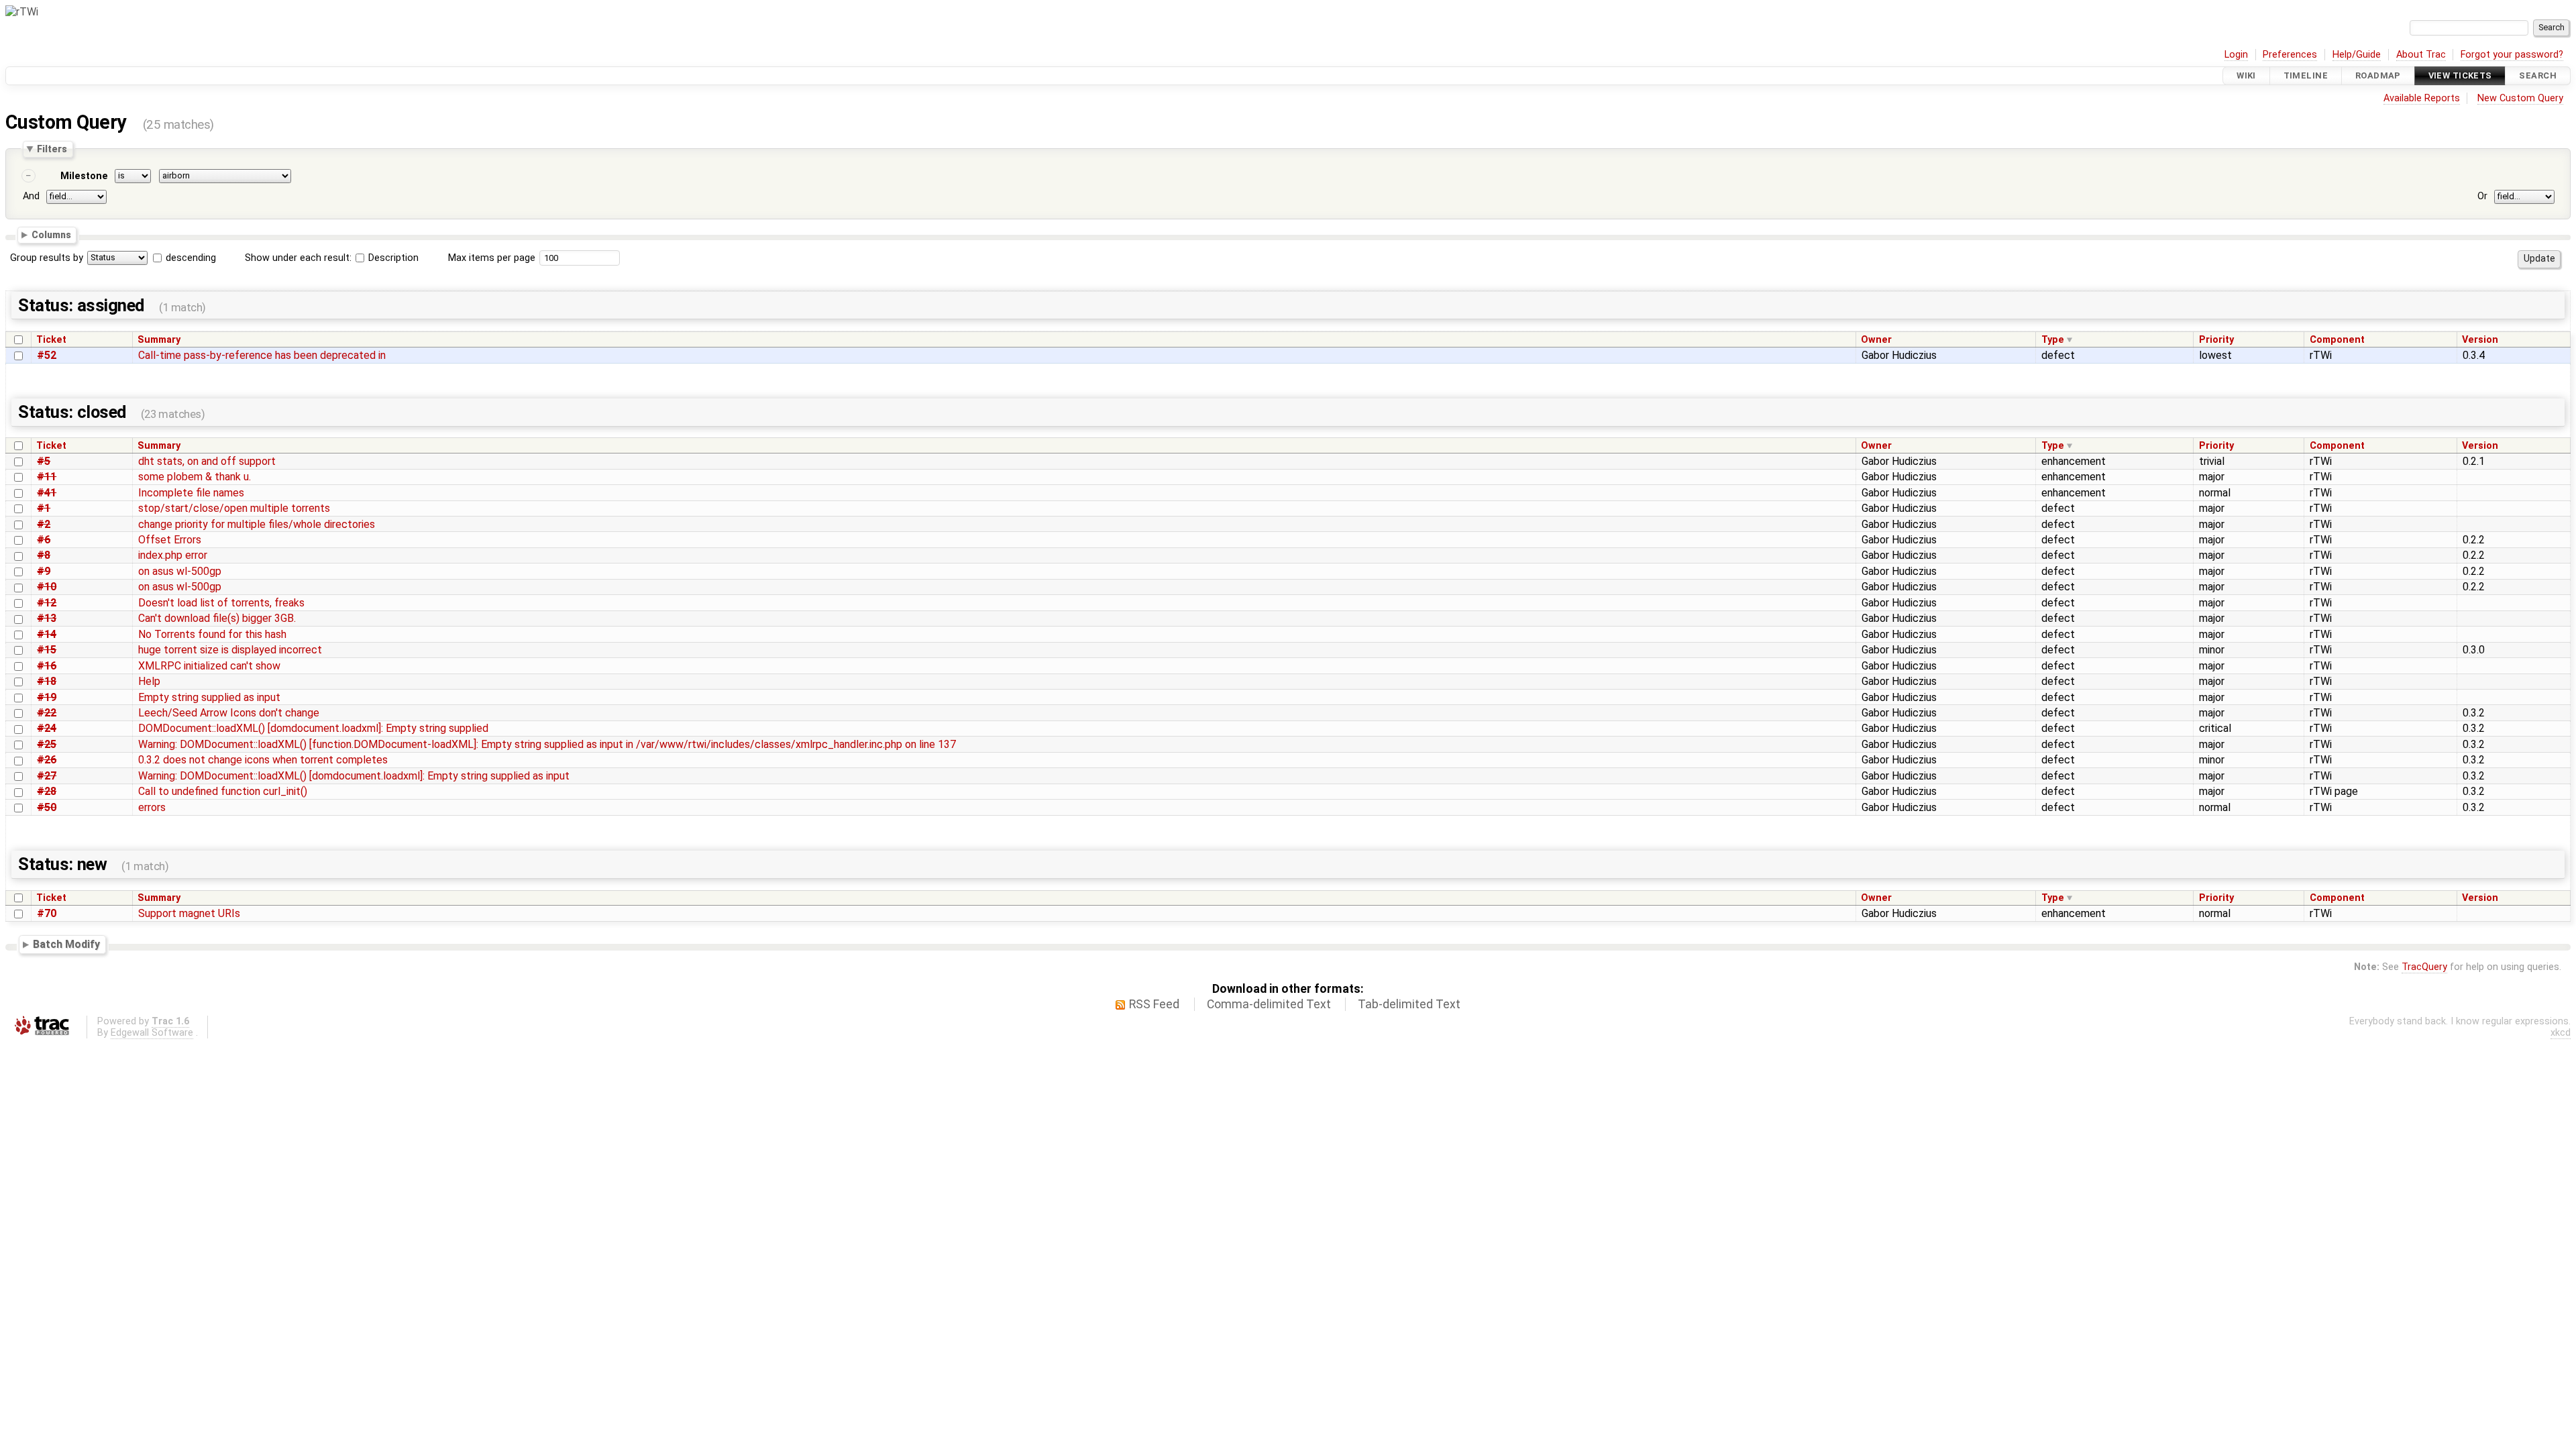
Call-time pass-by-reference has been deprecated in (262, 355)
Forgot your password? (2512, 55)
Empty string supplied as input (209, 697)
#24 (47, 728)
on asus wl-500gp (180, 571)
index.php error (173, 555)
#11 (47, 477)
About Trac (2421, 55)
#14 (47, 634)
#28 (47, 791)
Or (2482, 196)
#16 (47, 666)
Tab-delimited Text (1409, 1004)
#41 (47, 493)
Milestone (84, 176)
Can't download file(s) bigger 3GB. (217, 618)
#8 (44, 555)
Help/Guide (2357, 55)
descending (191, 258)
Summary (159, 340)
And (31, 196)
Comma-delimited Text (1269, 1004)
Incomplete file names (191, 493)
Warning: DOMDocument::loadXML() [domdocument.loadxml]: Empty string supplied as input (354, 776)
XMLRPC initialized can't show (209, 666)
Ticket (51, 340)
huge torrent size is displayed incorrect (230, 650)
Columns (51, 235)
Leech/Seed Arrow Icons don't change (229, 713)
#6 (44, 540)
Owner (1876, 340)
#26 (47, 760)
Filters (52, 149)
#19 (47, 697)
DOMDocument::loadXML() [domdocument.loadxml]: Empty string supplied (313, 728)
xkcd (2561, 1033)
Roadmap (2378, 75)
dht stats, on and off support (207, 461)
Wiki (2246, 75)
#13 (47, 618)
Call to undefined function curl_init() (223, 791)
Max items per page (492, 258)
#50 (47, 807)
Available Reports (2422, 98)
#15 (47, 650)
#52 (47, 355)
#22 (47, 713)
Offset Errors (170, 540)
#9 (44, 571)
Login (2236, 55)
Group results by (47, 258)
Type (2053, 340)
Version (2480, 340)
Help (149, 681)
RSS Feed (1154, 1004)
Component (2337, 340)
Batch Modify (66, 944)
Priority (2216, 340)
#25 (47, 744)
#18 (47, 681)
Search (2538, 75)
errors (152, 807)
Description (392, 258)
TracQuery (2424, 967)
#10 (47, 587)
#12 (47, 603)
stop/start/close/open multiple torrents (234, 508)
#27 (47, 776)
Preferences (2290, 55)
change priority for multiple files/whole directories (257, 524)
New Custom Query (2520, 98)
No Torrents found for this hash (212, 634)
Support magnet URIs (189, 913)
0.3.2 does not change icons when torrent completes (263, 760)
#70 (47, 913)
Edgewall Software (152, 1033)
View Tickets (2460, 75)
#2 (44, 524)
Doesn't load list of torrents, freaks (221, 603)
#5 (44, 461)
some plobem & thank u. (195, 477)
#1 (44, 508)
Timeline (2306, 75)
